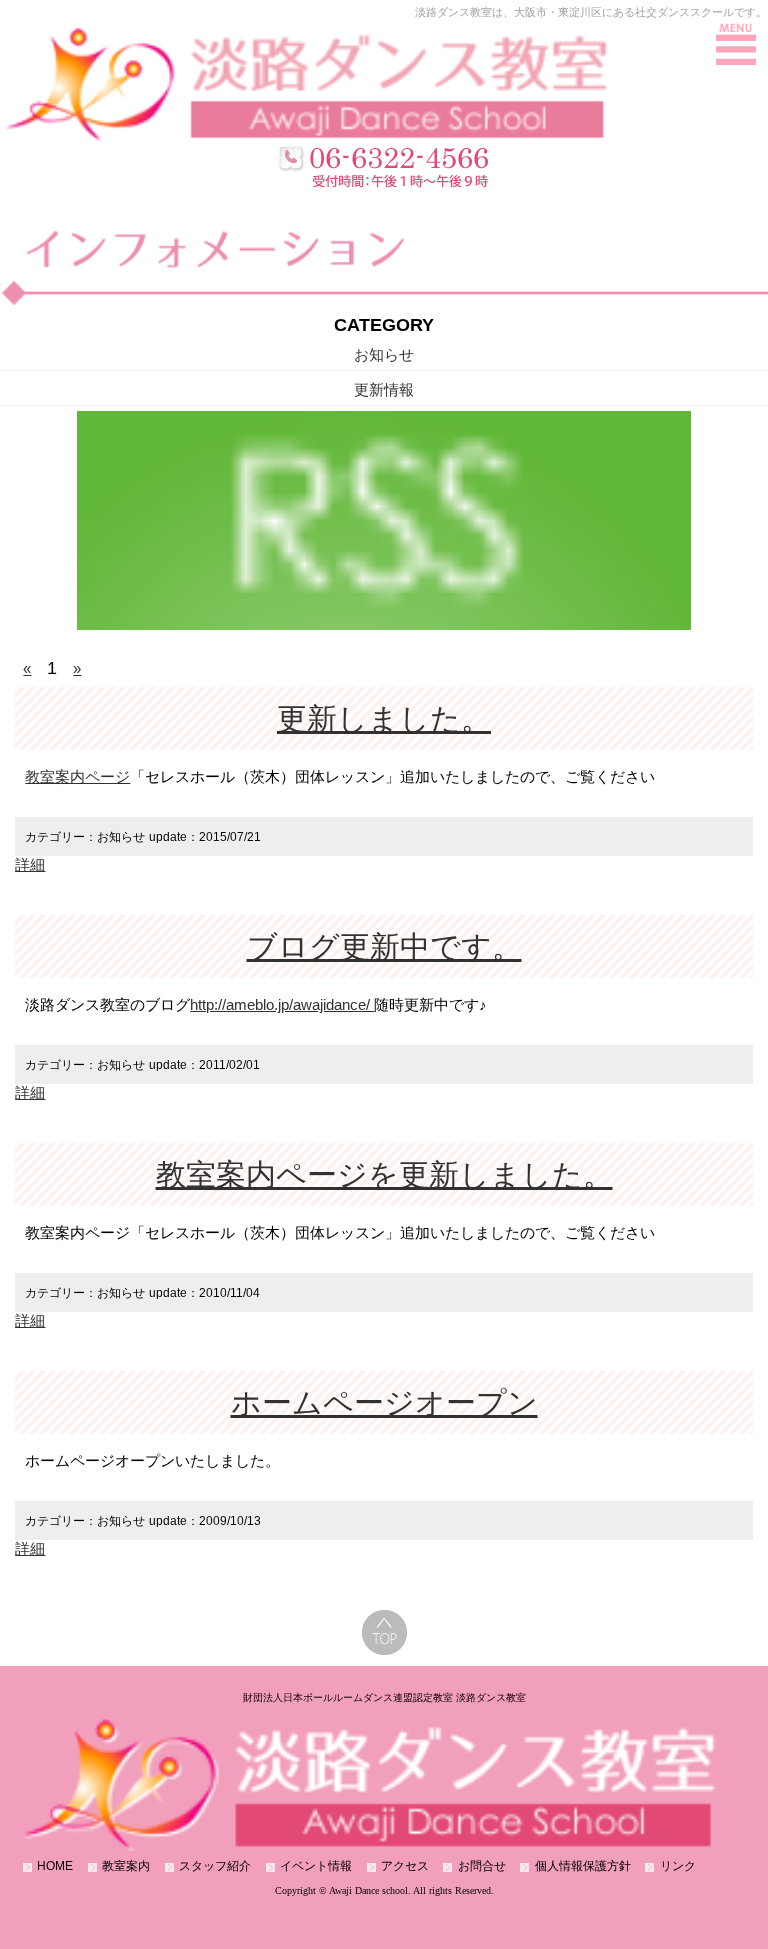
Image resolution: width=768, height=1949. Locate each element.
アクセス (405, 1866)
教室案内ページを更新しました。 (384, 1174)
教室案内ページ (77, 776)
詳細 (30, 864)
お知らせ (384, 354)
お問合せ (482, 1866)
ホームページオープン (384, 1402)
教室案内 (126, 1866)
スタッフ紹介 (215, 1866)
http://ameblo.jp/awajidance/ (282, 1004)
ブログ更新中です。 (384, 946)
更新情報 (384, 389)
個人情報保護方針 (583, 1866)
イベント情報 (316, 1866)
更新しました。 (384, 718)
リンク (678, 1866)
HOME (55, 1866)
